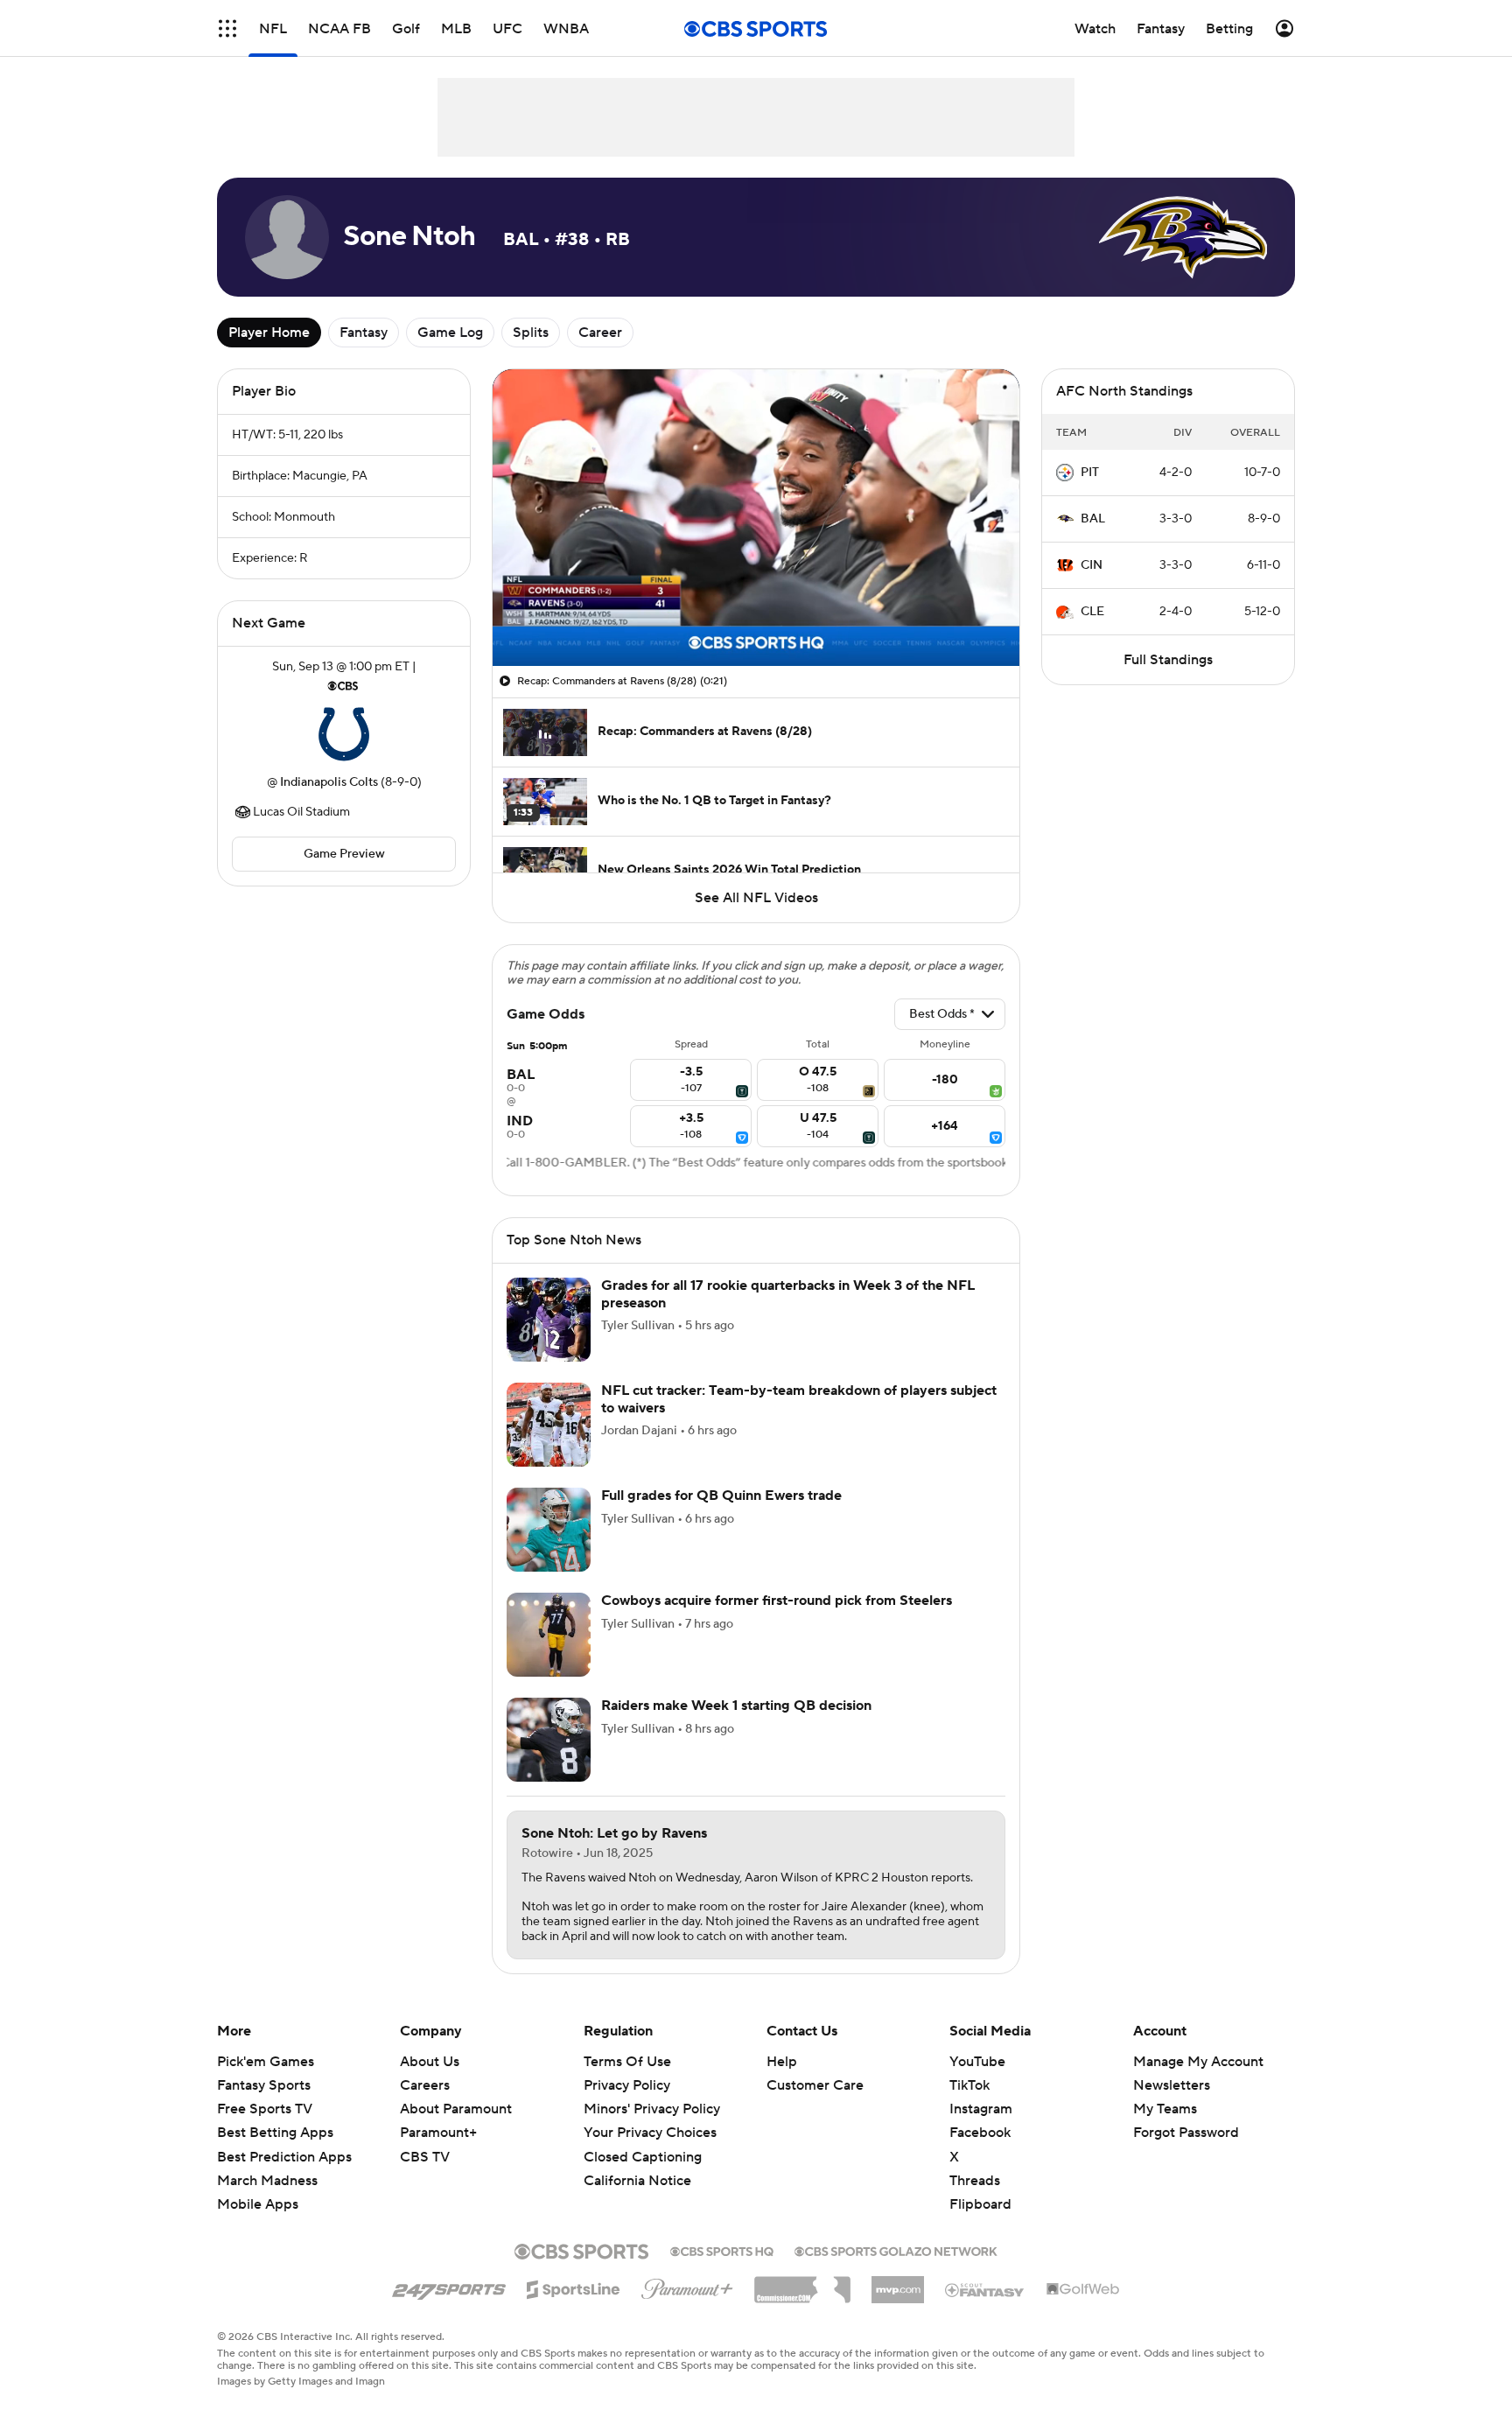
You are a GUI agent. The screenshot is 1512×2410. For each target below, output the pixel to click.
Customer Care (815, 2085)
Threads (975, 2181)
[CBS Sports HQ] (722, 2250)
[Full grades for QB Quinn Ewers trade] (549, 1530)
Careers (425, 2085)
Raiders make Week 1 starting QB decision (736, 1706)
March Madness (267, 2181)
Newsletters (1172, 2085)
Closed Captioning (643, 2157)
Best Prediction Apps (284, 2157)
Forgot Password (1186, 2133)
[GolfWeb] (1083, 2290)
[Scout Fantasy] (985, 2289)
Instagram (981, 2109)
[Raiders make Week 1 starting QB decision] (549, 1740)
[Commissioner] (802, 2283)
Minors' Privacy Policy (652, 2109)
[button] (227, 28)
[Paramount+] (687, 2286)
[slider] (756, 615)
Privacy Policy (627, 2085)
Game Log (450, 333)
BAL (1093, 519)
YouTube (977, 2062)
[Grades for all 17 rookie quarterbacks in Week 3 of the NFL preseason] (549, 1320)
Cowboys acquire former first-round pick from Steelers (777, 1601)
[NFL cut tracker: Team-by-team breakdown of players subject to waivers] (549, 1425)
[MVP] (898, 2283)
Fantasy (364, 333)
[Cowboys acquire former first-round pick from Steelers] (549, 1635)
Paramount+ (438, 2133)
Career (600, 333)
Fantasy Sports (264, 2085)
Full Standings (1168, 660)
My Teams (1165, 2109)
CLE (1092, 612)
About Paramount (456, 2109)
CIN (1092, 565)
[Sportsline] (574, 2287)
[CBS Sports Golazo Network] (896, 2250)
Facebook (980, 2133)
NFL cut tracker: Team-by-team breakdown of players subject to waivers (799, 1399)
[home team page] (344, 734)
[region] (756, 518)
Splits (531, 333)
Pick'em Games (266, 2062)
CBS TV (425, 2157)
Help (782, 2062)
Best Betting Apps (275, 2133)
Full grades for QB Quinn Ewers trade (721, 1496)
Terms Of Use (627, 2062)
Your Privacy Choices (650, 2133)
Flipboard (980, 2204)
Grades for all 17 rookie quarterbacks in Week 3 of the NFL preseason (788, 1294)
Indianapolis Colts (329, 782)
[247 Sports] (449, 2287)
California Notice (637, 2181)
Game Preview (344, 854)
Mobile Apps (258, 2204)
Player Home (269, 333)
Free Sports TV (265, 2109)
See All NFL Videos (756, 898)
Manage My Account (1198, 2062)
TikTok (969, 2085)
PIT (1090, 473)
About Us (430, 2062)
